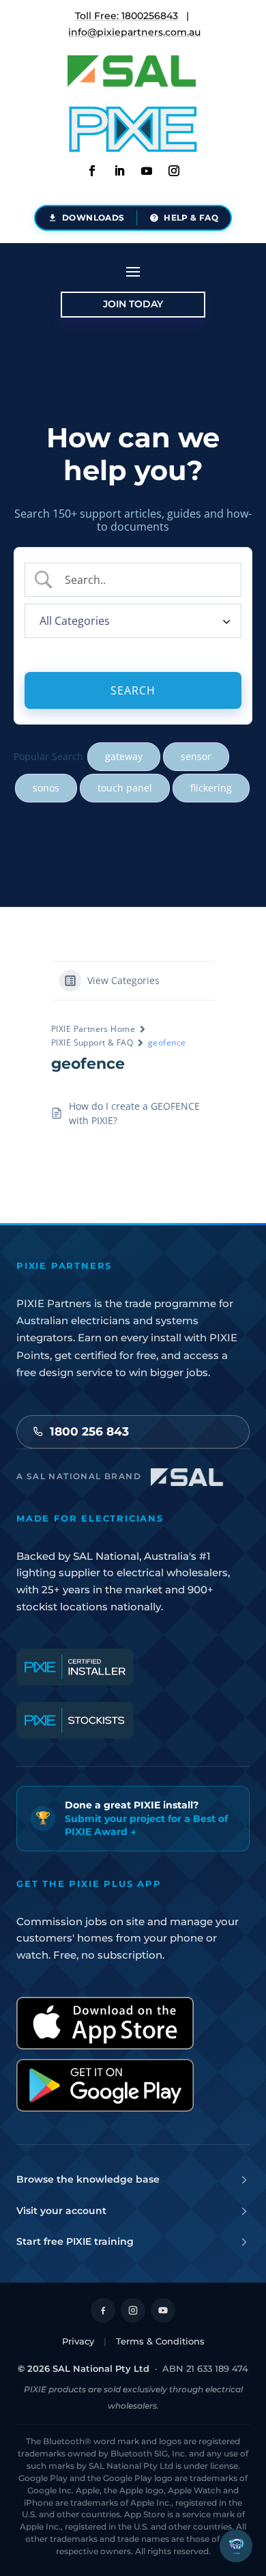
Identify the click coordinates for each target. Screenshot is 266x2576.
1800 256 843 (89, 1431)
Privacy (78, 2341)
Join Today (133, 304)
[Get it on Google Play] (105, 2085)
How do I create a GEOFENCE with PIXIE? (134, 1113)
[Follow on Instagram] (174, 171)
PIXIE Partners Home (93, 1029)
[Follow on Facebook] (92, 171)
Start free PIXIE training (75, 2241)
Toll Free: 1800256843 (127, 16)
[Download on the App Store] (105, 2023)
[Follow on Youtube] (147, 171)
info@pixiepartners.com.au (134, 32)
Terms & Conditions (160, 2341)
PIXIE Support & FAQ (92, 1042)
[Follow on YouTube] (163, 2310)
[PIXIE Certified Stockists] (75, 1720)
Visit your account (61, 2211)
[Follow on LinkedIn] (119, 171)
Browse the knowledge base (88, 2179)
